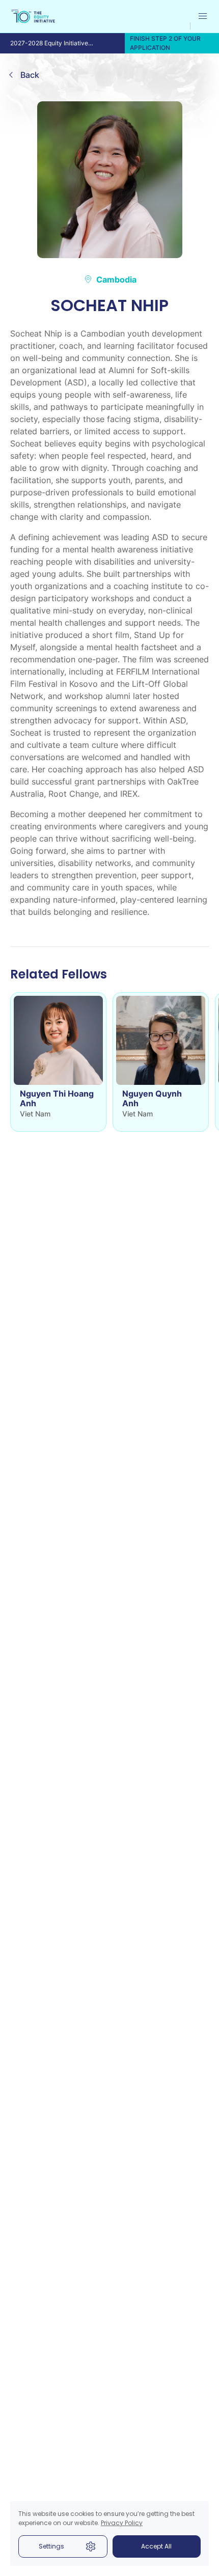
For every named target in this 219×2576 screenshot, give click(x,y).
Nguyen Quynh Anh (152, 1099)
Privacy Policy (122, 2523)
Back (30, 75)
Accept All (156, 2546)
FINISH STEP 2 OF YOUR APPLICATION (165, 43)
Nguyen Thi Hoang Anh (57, 1099)
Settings (51, 2546)
